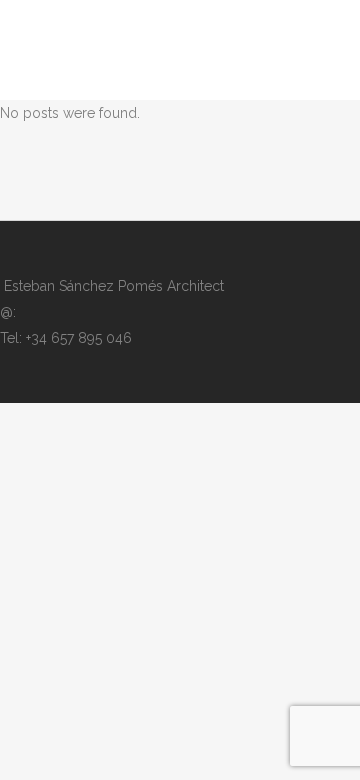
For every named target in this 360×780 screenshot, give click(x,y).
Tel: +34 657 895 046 (66, 338)
